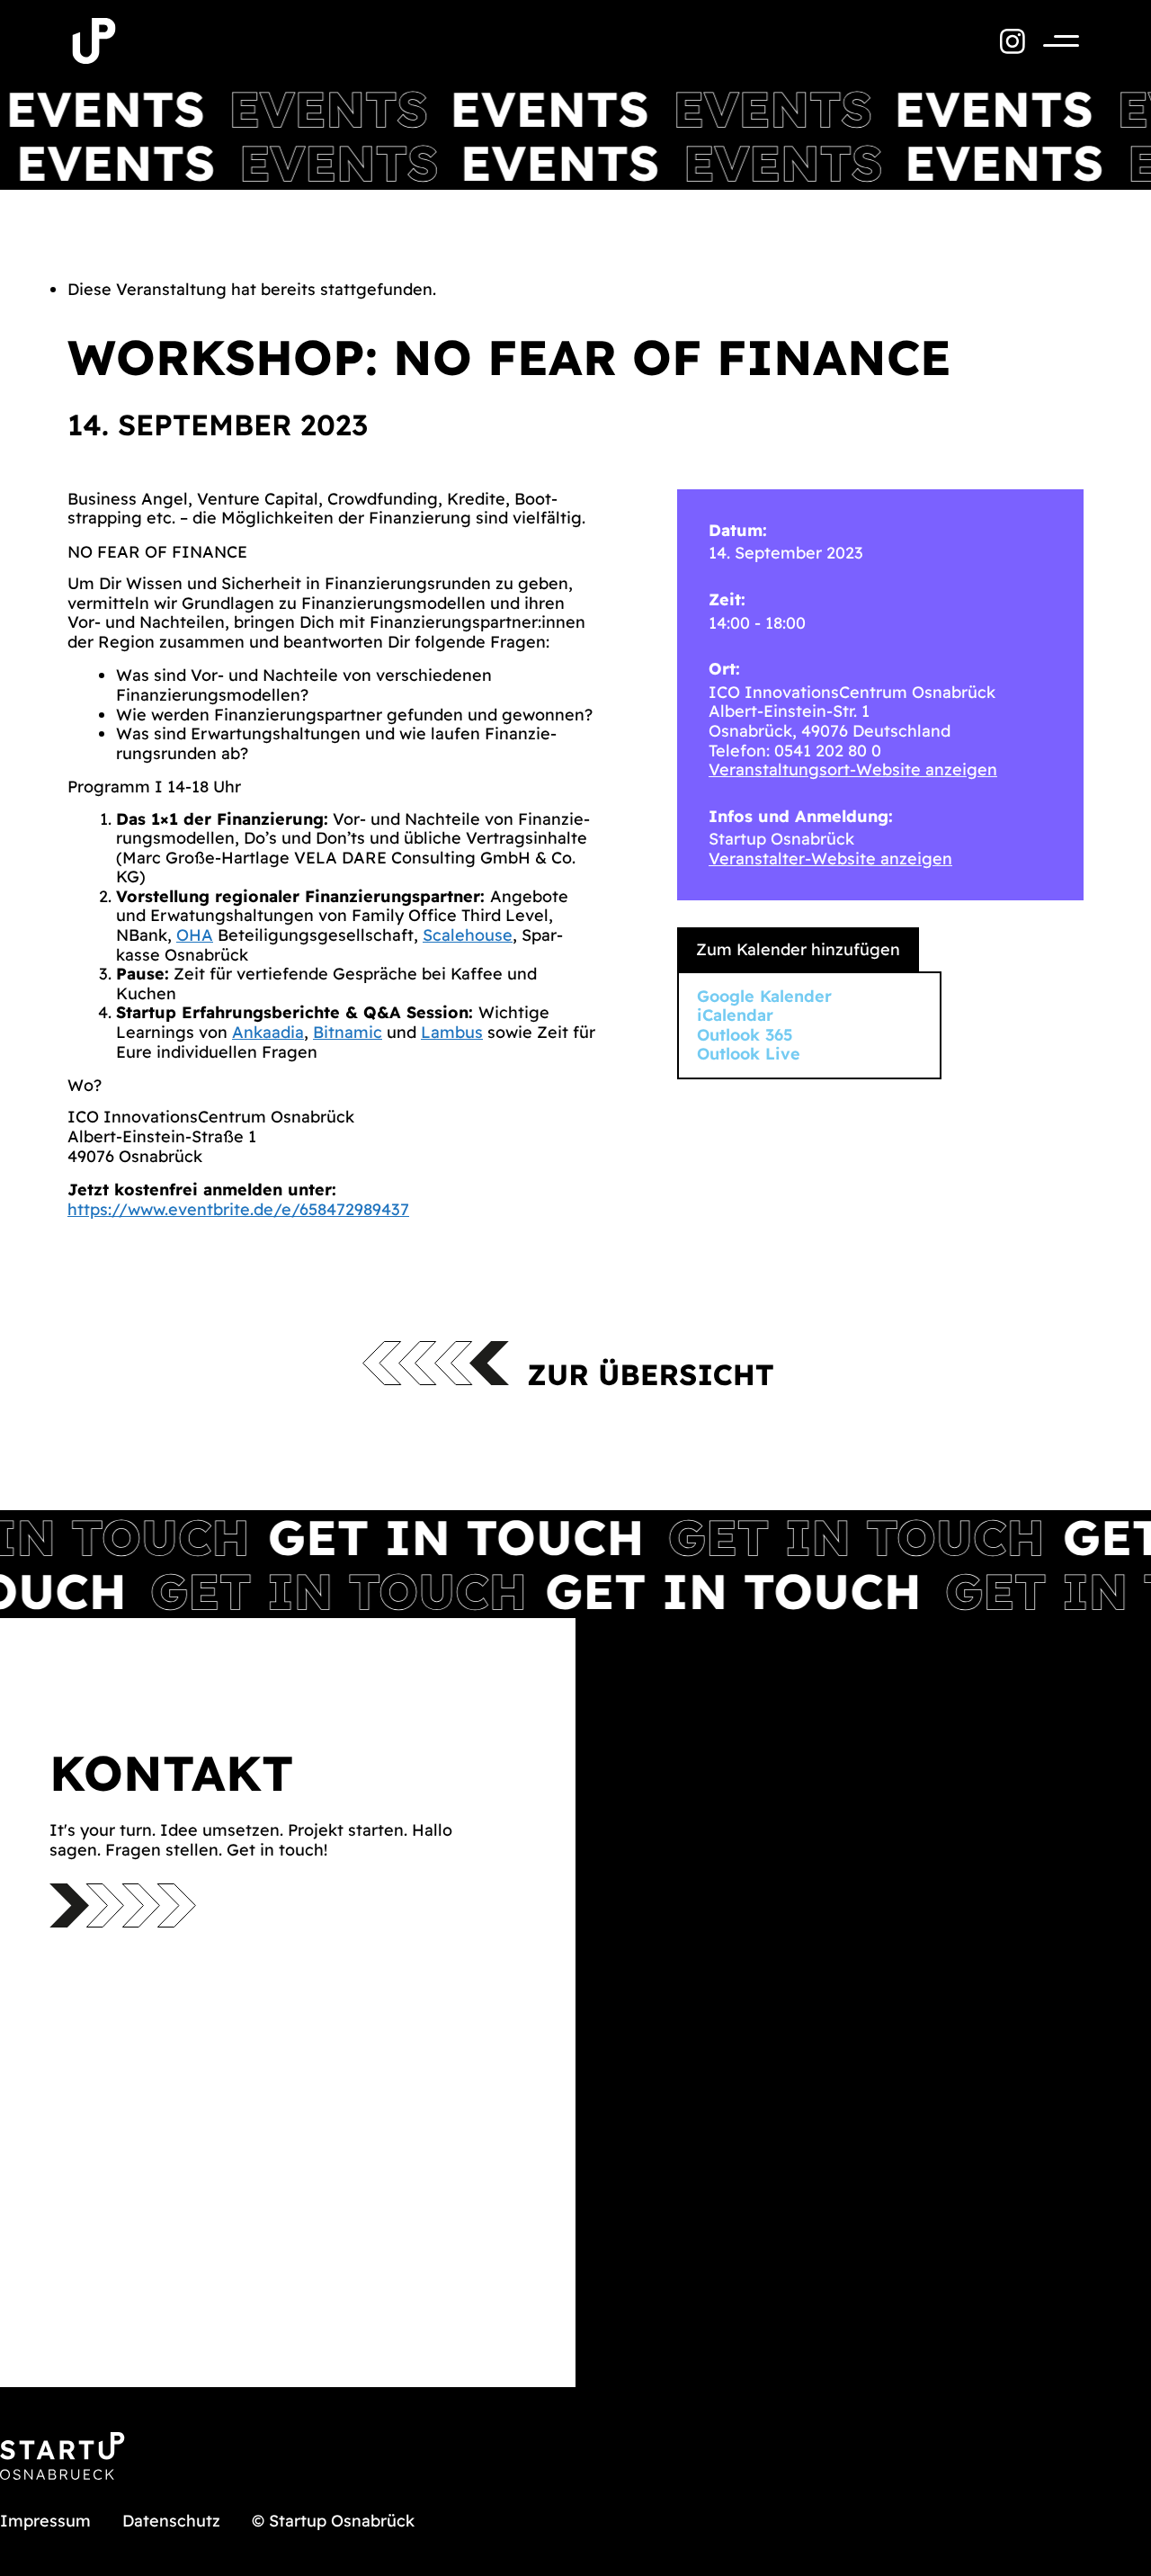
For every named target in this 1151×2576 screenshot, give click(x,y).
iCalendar (735, 1015)
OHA (195, 935)
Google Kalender (764, 996)
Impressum (45, 2521)
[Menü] (1052, 41)
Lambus (452, 1032)
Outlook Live (749, 1054)
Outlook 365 (745, 1035)
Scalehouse (468, 935)
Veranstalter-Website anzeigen (830, 859)
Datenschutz (171, 2521)
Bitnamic (348, 1032)
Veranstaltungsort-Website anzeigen (853, 769)
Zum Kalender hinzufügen (798, 949)
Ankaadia (268, 1032)
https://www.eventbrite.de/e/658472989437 (238, 1209)
